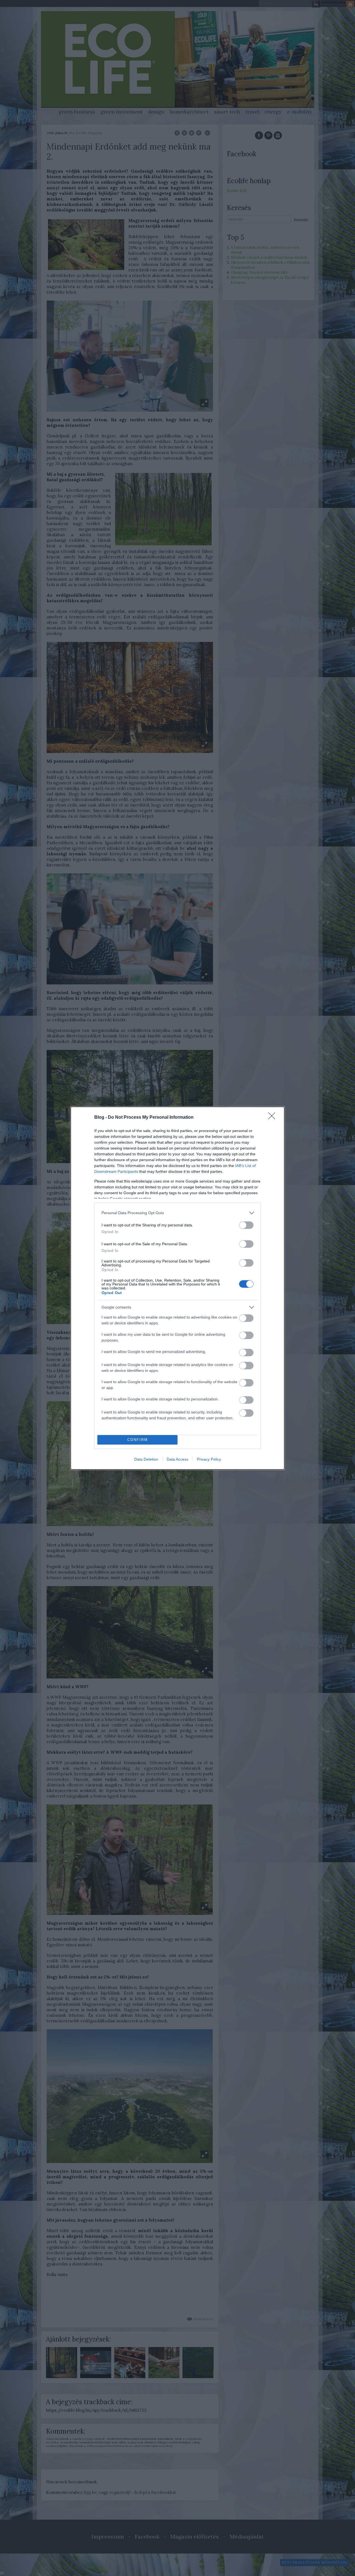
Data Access (177, 1459)
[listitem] (177, 1213)
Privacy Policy (209, 1459)
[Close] (273, 1118)
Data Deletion (146, 1459)
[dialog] (177, 1288)
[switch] (246, 1225)
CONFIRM (138, 1440)
